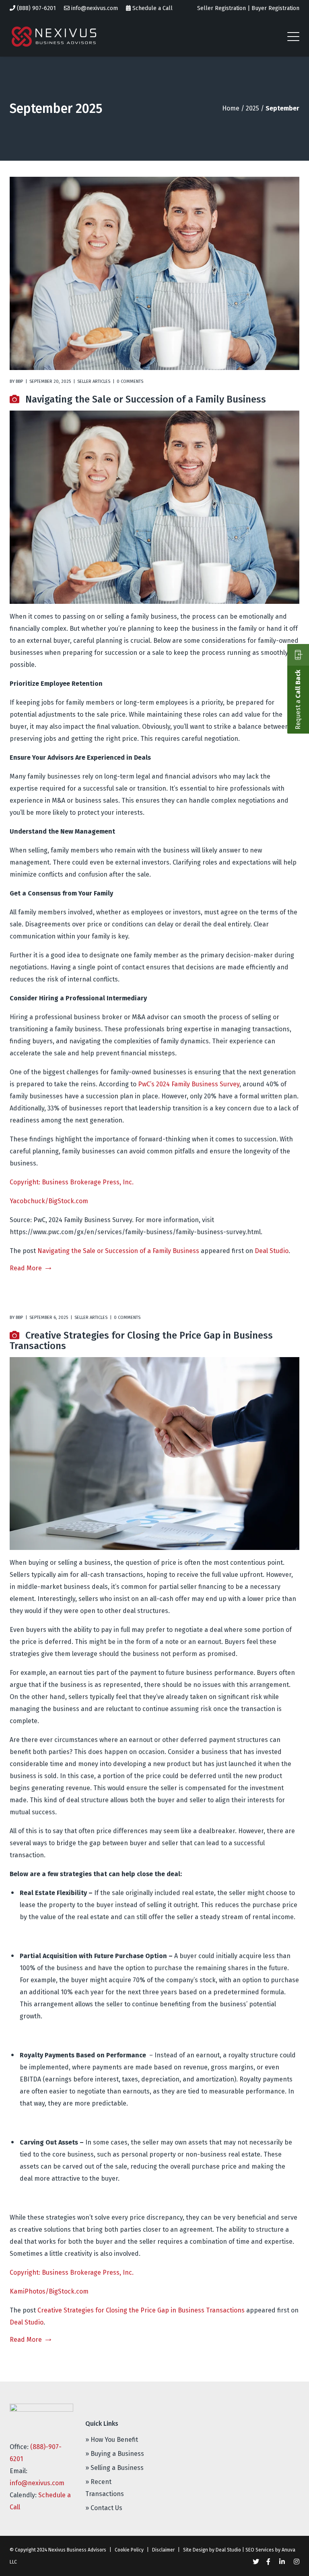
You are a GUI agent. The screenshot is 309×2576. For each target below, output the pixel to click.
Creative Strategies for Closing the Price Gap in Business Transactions (141, 1341)
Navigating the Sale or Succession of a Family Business (146, 399)
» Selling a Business (114, 2468)
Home (231, 108)
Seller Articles (94, 381)
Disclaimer (163, 2550)
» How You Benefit (112, 2440)
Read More (26, 1268)
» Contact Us (104, 2508)
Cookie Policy (129, 2550)
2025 (252, 108)
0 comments (130, 381)
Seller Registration (221, 8)
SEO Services (260, 2550)
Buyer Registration (275, 8)
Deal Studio (272, 1251)
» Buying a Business (115, 2454)
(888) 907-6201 (36, 8)
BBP (19, 381)
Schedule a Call (152, 8)
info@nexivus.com (95, 8)
